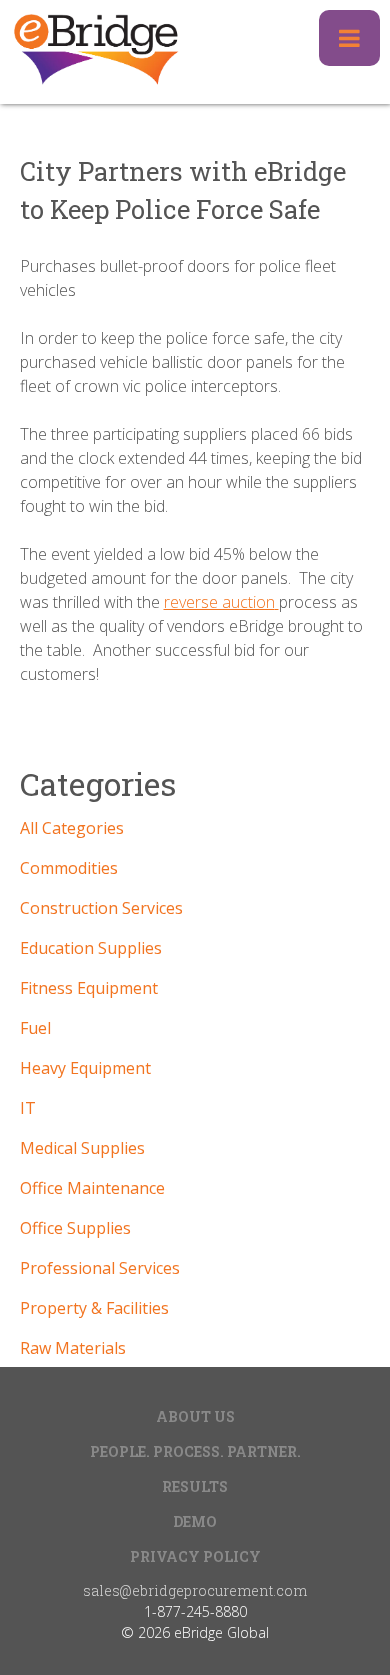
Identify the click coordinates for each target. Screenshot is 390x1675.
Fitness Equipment (89, 988)
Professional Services (100, 1268)
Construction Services (101, 908)
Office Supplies (75, 1228)
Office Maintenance (92, 1188)
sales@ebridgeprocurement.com (195, 1590)
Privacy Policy (195, 1556)
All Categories (72, 828)
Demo (195, 1521)
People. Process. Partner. (195, 1451)
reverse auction (219, 602)
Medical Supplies (82, 1148)
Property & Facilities (94, 1308)
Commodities (69, 868)
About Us (195, 1416)
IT (28, 1108)
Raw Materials (73, 1348)
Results (195, 1486)
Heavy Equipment (85, 1068)
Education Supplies (91, 948)
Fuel (35, 1028)
